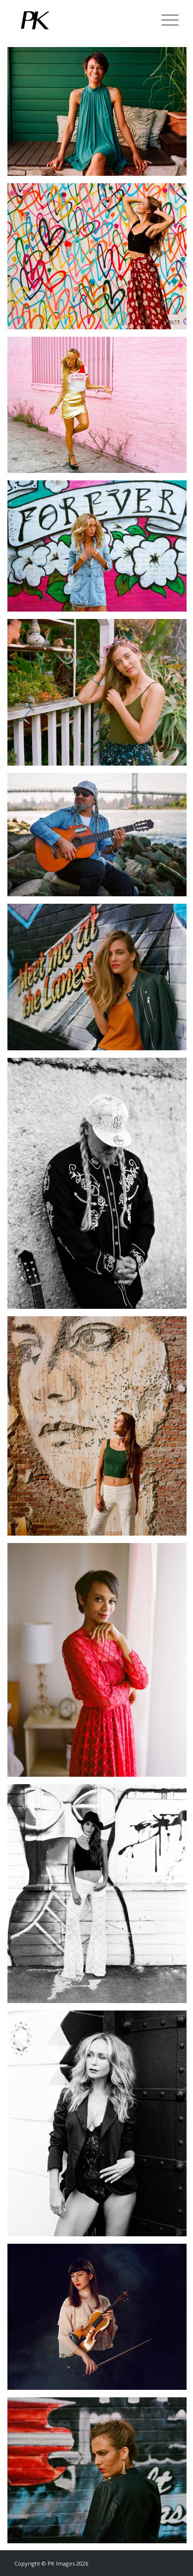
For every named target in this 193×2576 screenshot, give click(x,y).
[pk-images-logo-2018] (80, 20)
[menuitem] (165, 20)
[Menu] (165, 20)
